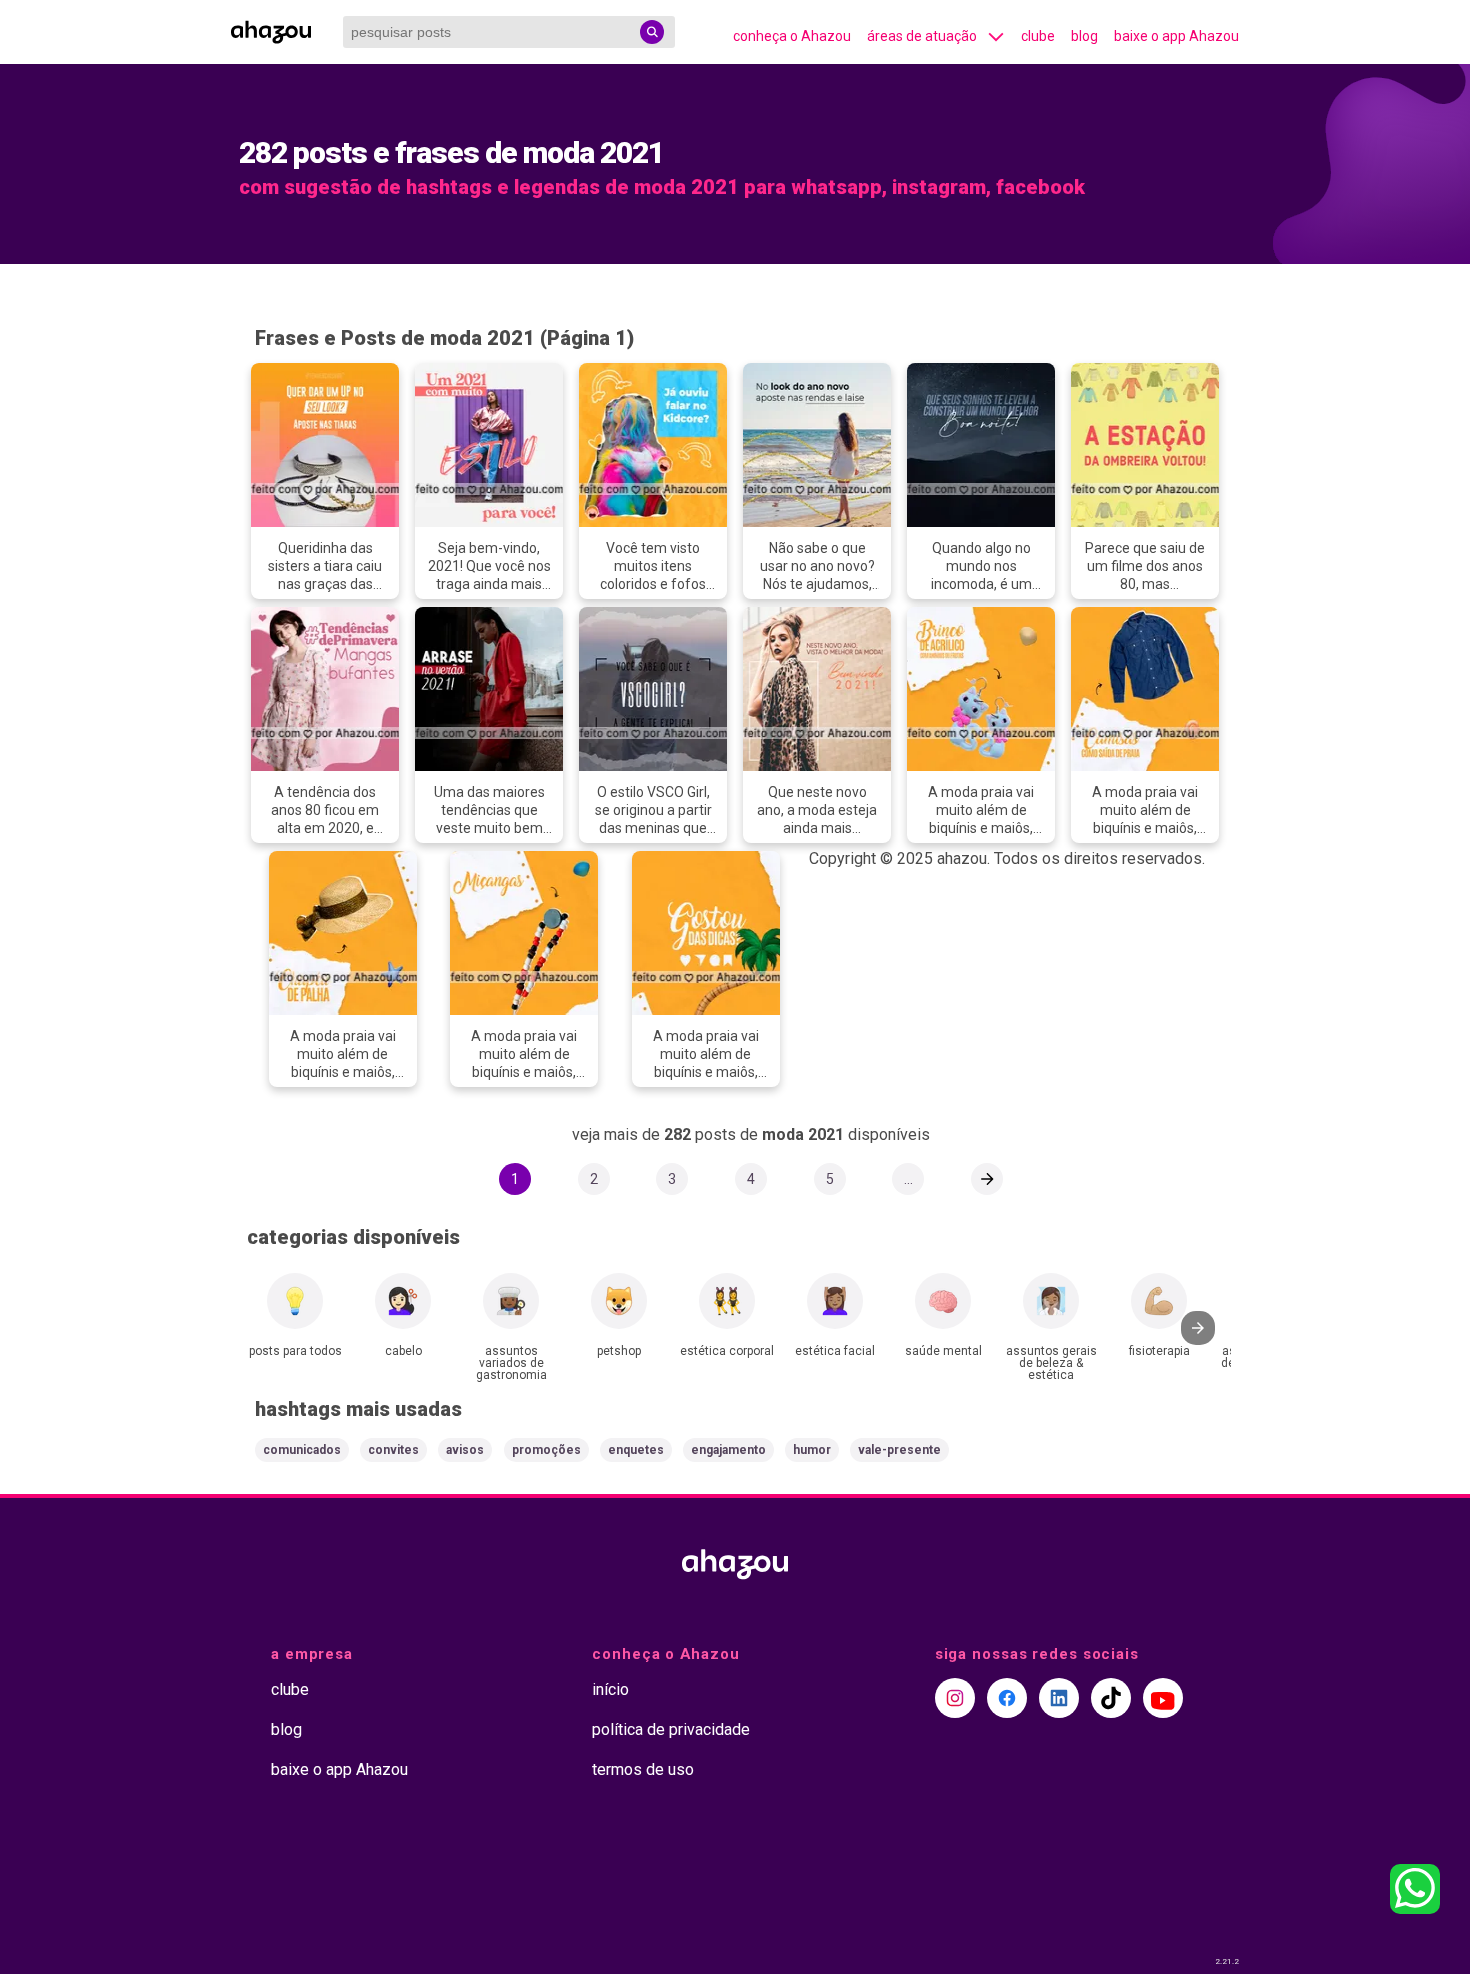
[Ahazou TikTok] (1111, 1698)
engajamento (728, 1450)
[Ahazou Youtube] (1163, 1698)
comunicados (302, 1450)
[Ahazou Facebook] (1007, 1698)
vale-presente (899, 1450)
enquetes (636, 1450)
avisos (465, 1450)
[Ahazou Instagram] (955, 1698)
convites (393, 1450)
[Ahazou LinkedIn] (1059, 1698)
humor (812, 1450)
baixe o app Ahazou (1176, 36)
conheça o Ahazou (792, 36)
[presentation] (1198, 1328)
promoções (546, 1450)
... (908, 1179)
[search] (652, 32)
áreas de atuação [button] (922, 36)
